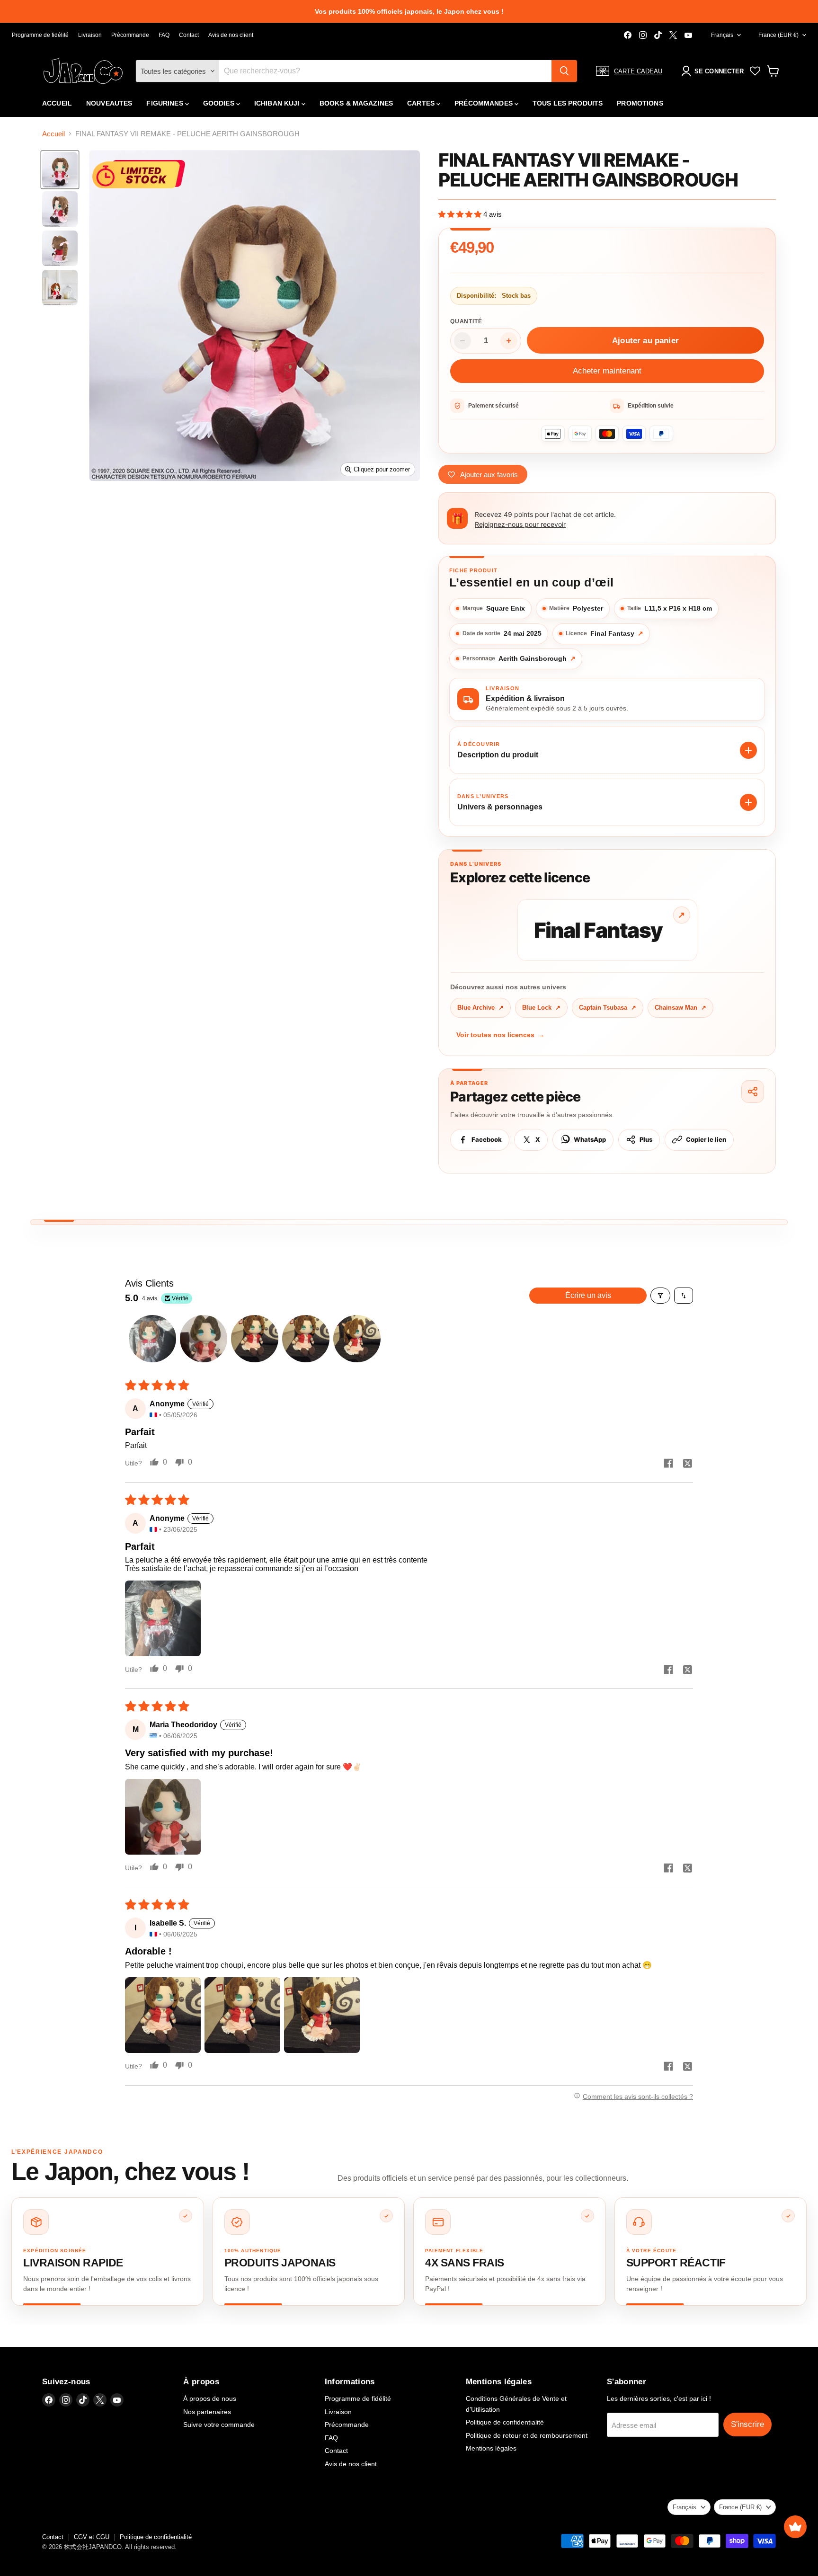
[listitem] (108, 2252)
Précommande (130, 35)
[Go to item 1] (152, 1339)
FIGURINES (165, 103)
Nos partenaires (207, 2412)
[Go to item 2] (204, 1339)
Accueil (53, 134)
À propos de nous (210, 2398)
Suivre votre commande (219, 2425)
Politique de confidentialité (505, 2422)
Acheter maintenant (607, 371)
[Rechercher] (564, 71)
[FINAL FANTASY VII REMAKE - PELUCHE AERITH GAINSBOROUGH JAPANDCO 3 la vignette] (60, 248)
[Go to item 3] (255, 1339)
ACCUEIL (57, 103)
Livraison (90, 35)
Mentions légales (491, 2448)
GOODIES (220, 103)
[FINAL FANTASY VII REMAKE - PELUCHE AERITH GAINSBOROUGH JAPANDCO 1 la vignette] (60, 170)
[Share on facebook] (668, 1464)
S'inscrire (747, 2424)
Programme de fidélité (40, 35)
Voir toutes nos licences (501, 1035)
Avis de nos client (231, 35)
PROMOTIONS (640, 103)
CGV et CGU (92, 2537)
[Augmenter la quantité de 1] (509, 341)
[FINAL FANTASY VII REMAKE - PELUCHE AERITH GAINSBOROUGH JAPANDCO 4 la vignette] (60, 288)
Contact (189, 35)
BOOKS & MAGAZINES (356, 103)
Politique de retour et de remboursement (527, 2435)
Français (722, 35)
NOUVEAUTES (109, 103)
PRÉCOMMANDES (485, 103)
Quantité (466, 321)
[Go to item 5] (357, 1339)
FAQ (164, 35)
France (778, 35)
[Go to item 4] (306, 1339)
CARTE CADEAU (638, 71)
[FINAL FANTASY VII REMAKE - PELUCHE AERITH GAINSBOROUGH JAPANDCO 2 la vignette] (60, 209)
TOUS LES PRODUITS (568, 103)
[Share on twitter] (687, 1464)
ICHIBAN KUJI (278, 103)
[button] (461, 214)
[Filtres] (660, 1296)
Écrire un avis (588, 1295)
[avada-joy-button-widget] (795, 2527)
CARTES (422, 103)
